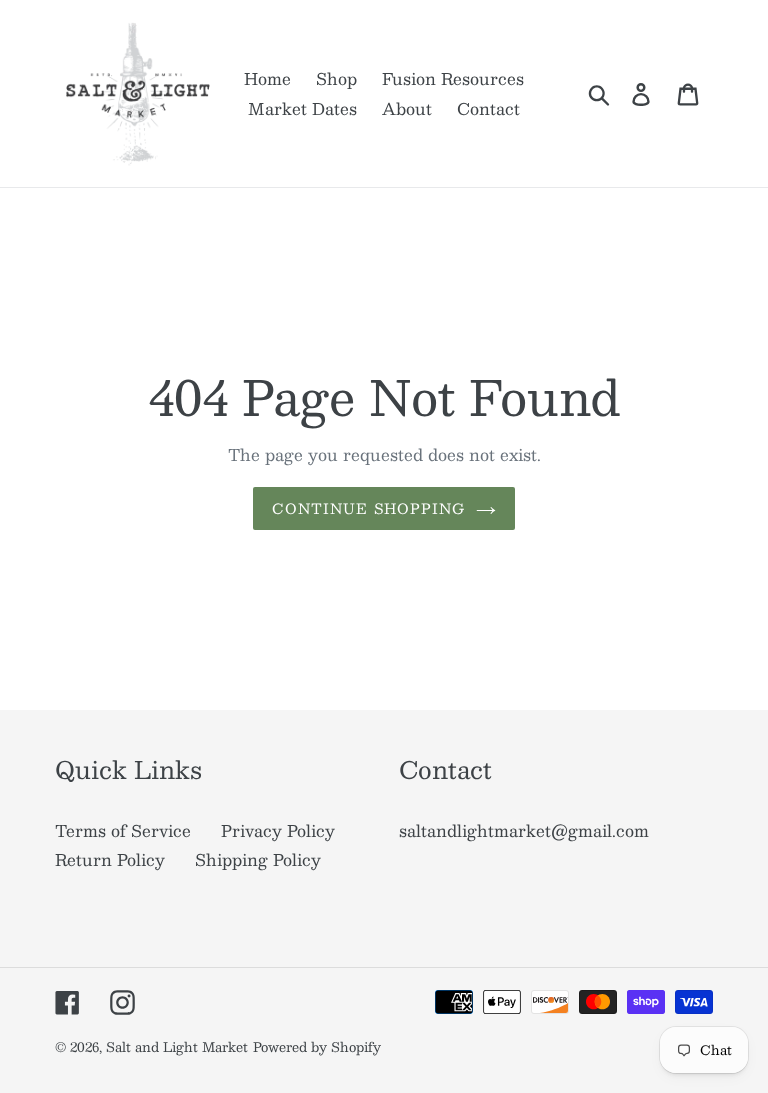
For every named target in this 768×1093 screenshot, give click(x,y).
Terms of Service (123, 830)
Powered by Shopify (317, 1047)
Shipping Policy (258, 859)
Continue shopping (368, 508)
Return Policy (110, 859)
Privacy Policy (278, 830)
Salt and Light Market (177, 1047)
